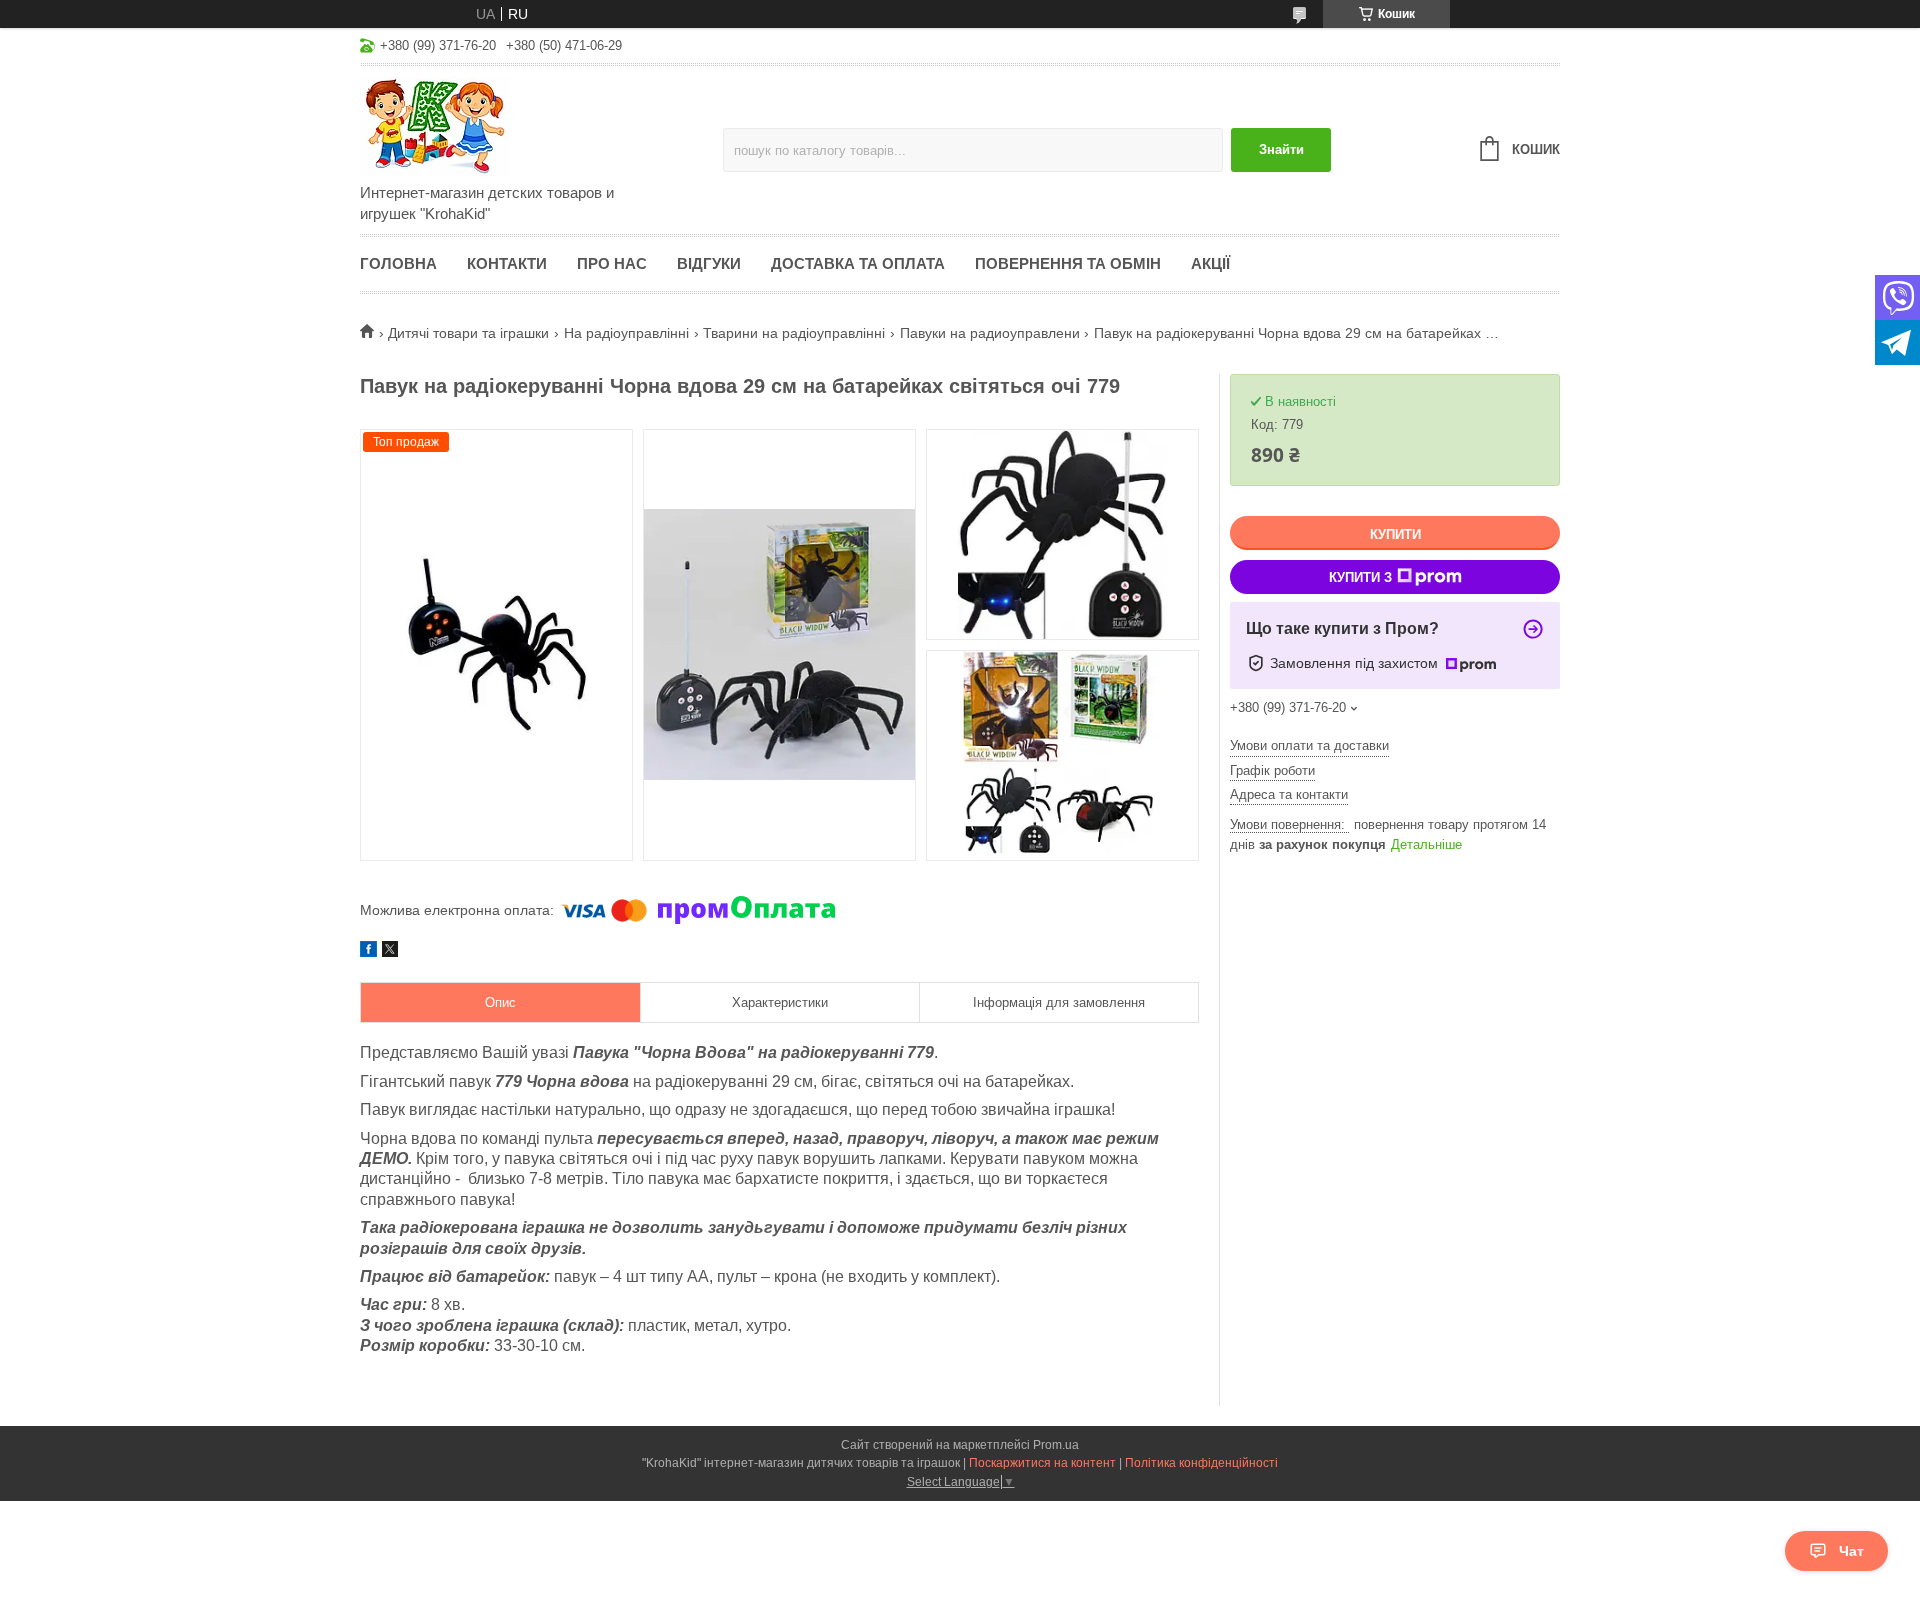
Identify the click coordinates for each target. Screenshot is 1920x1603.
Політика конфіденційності (1201, 1463)
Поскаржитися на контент (1042, 1463)
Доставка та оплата (858, 263)
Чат (1851, 1551)
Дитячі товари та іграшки (468, 333)
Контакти (507, 263)
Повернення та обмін (1068, 263)
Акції (1210, 263)
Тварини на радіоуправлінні (794, 333)
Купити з (1360, 577)
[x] (390, 952)
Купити (1395, 534)
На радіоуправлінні (626, 333)
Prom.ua (1056, 1445)
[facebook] (368, 952)
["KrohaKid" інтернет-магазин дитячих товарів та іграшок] (535, 126)
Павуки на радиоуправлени (990, 333)
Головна (398, 263)
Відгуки (709, 263)
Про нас (612, 263)
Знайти (1281, 149)
